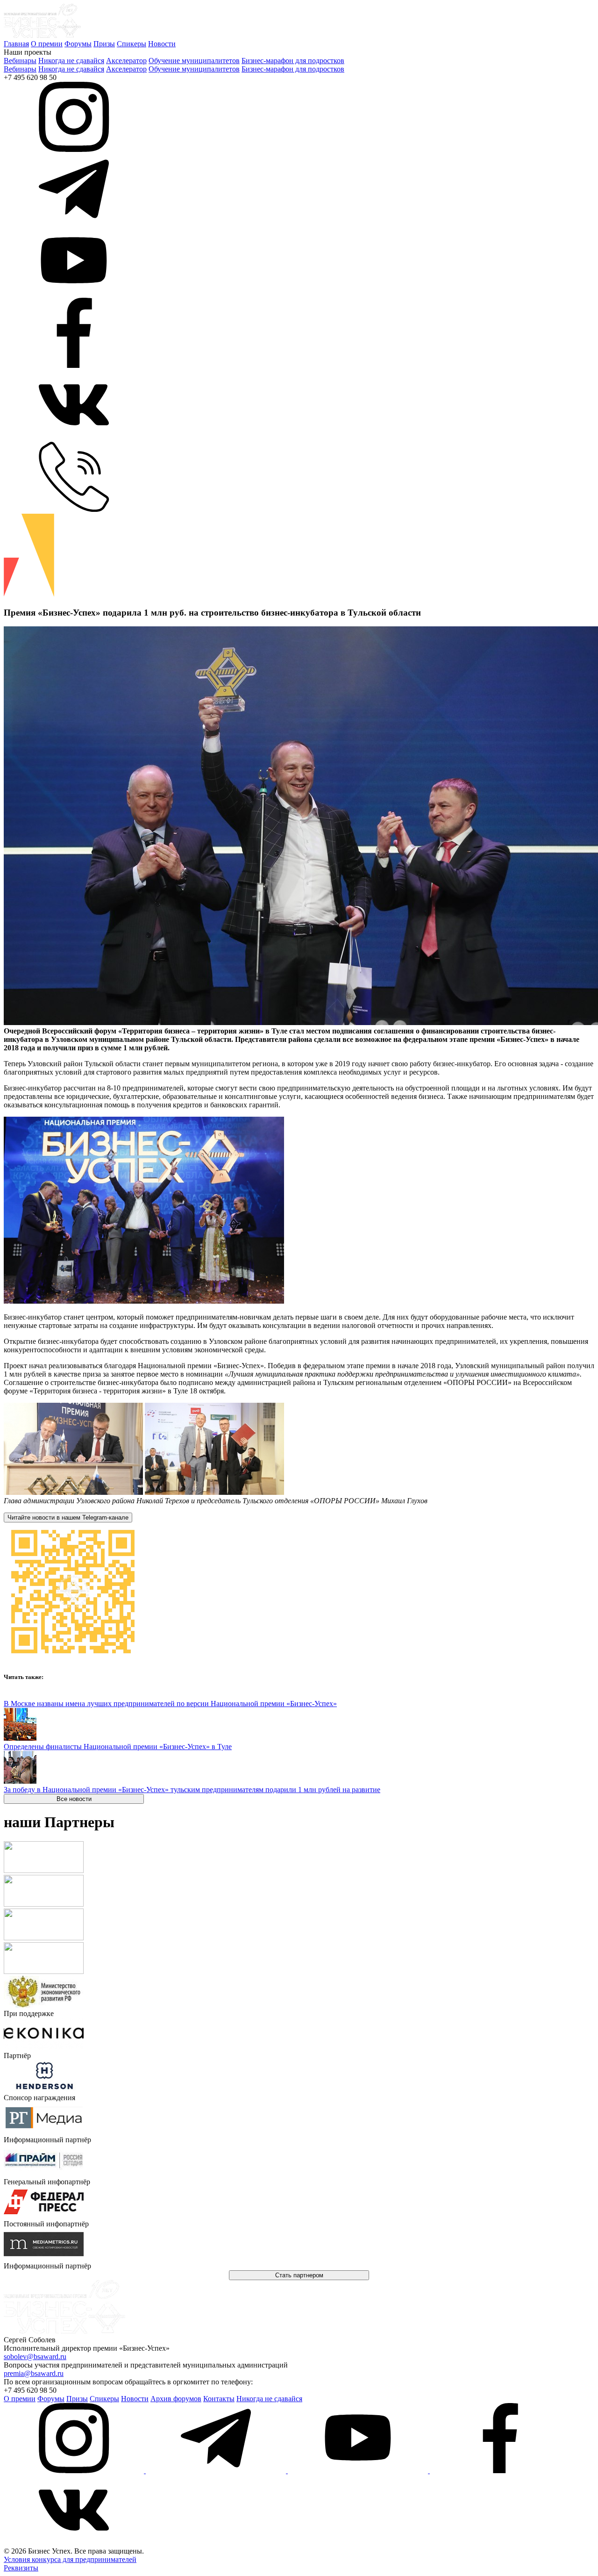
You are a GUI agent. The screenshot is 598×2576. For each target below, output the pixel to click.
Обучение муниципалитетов (194, 61)
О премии (47, 44)
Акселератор (126, 61)
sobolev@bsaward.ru (35, 2357)
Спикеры (132, 44)
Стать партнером (299, 2275)
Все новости (74, 1799)
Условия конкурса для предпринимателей (70, 2559)
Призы (104, 44)
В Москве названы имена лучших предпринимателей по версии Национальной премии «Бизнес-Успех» (170, 1704)
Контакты (219, 2399)
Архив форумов (176, 2399)
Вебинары (20, 61)
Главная (16, 44)
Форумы (78, 44)
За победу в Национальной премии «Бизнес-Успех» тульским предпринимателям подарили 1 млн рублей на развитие (192, 1790)
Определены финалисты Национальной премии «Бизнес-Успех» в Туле (118, 1747)
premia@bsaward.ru (34, 2373)
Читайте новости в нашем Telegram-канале (68, 1518)
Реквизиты (21, 2568)
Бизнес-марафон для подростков (293, 61)
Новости (162, 44)
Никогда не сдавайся (71, 61)
